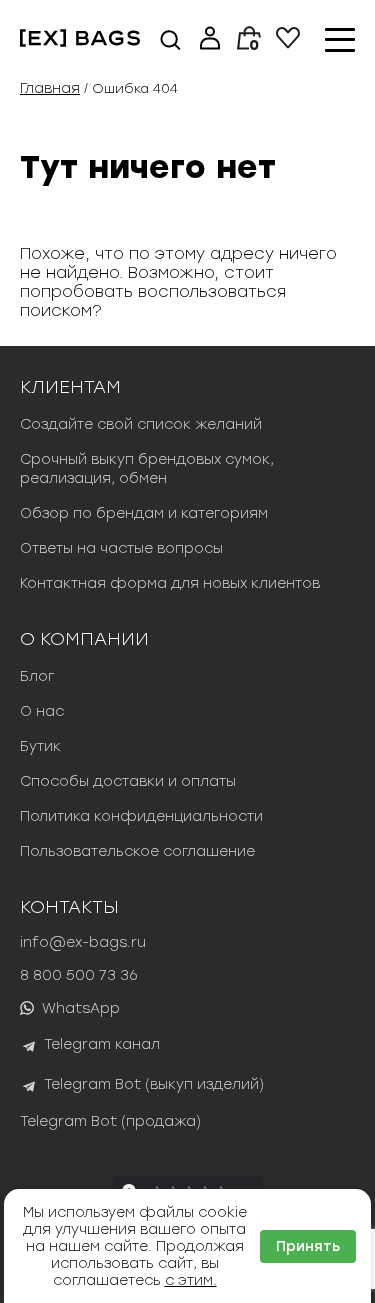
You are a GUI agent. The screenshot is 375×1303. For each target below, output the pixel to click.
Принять (308, 1246)
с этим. (191, 1280)
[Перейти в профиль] (210, 40)
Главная (50, 88)
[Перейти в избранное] (288, 43)
